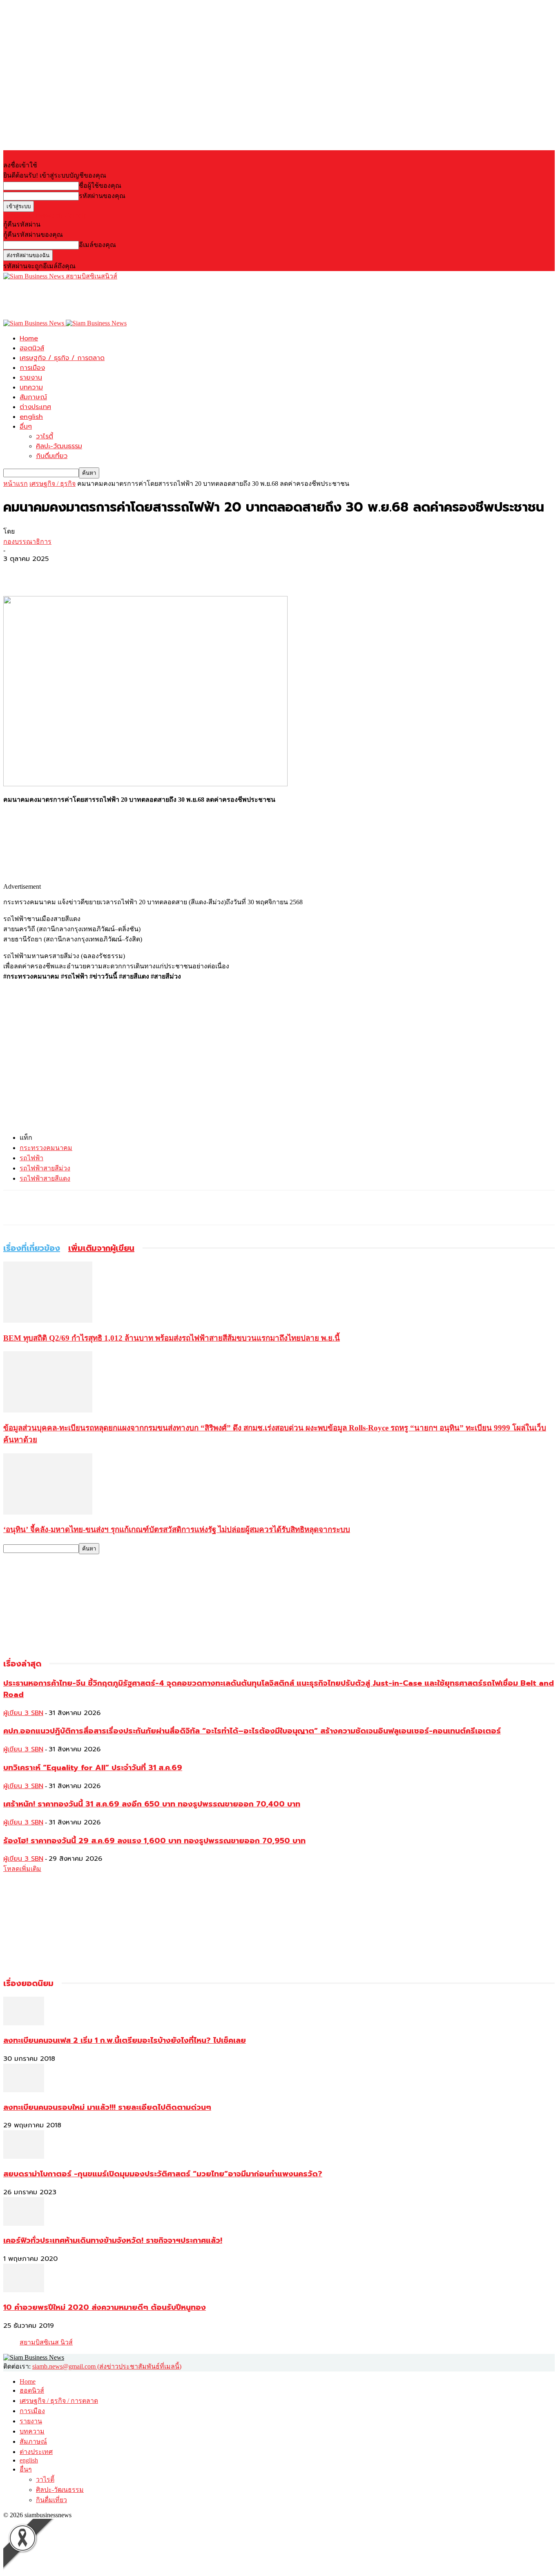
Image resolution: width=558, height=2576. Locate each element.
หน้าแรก (16, 484)
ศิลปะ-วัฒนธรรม (59, 446)
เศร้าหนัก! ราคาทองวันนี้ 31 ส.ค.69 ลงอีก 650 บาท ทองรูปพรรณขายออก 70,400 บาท (152, 1804)
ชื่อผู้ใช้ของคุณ (100, 186)
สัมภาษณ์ (33, 397)
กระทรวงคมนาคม (46, 1148)
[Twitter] (46, 572)
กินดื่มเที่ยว (52, 456)
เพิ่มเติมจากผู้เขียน (101, 1248)
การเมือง (32, 368)
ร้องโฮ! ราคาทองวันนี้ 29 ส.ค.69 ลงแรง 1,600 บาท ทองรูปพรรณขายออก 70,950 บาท (154, 1841)
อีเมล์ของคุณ (97, 245)
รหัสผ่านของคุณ (102, 196)
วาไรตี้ (45, 436)
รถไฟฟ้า (31, 1158)
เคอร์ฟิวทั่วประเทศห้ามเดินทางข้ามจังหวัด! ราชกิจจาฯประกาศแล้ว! (113, 2240)
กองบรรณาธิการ (27, 542)
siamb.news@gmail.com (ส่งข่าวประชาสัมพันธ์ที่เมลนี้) (107, 2366)
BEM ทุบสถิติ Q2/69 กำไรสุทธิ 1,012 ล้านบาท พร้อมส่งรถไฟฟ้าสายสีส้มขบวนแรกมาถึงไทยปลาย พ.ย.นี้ (172, 1338)
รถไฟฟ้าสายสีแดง (45, 1178)
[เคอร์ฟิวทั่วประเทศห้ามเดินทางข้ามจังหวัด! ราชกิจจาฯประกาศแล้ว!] (24, 2223)
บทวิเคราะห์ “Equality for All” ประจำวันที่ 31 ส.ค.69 (93, 1768)
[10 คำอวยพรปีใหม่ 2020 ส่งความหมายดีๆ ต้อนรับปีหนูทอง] (24, 2290)
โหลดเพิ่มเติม (22, 1869)
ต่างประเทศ (35, 407)
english (31, 417)
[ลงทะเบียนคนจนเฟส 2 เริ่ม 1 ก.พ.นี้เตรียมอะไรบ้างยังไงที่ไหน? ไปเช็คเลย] (24, 2023)
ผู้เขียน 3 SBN (23, 1713)
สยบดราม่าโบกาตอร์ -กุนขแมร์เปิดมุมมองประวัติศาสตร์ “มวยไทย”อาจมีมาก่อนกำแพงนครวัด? (163, 2174)
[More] (76, 572)
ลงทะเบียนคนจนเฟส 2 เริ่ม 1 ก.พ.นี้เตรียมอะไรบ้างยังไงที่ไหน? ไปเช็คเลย (125, 2040)
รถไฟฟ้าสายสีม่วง (45, 1168)
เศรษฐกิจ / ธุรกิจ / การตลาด (62, 358)
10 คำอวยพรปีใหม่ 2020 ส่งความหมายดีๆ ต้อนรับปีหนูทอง (105, 2307)
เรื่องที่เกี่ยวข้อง (32, 1248)
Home (29, 338)
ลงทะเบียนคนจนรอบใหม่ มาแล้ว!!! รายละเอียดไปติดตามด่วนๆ (107, 2107)
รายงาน (31, 378)
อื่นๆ (26, 427)
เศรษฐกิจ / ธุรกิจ (52, 484)
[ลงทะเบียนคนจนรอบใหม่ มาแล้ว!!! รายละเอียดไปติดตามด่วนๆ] (24, 2090)
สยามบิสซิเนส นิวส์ (46, 2342)
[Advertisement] (152, 300)
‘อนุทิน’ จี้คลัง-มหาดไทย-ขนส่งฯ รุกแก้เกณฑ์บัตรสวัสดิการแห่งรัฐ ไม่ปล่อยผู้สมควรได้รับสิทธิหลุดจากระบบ (177, 1529)
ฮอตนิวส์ (32, 348)
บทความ (31, 387)
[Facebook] (17, 572)
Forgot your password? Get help (45, 215)
